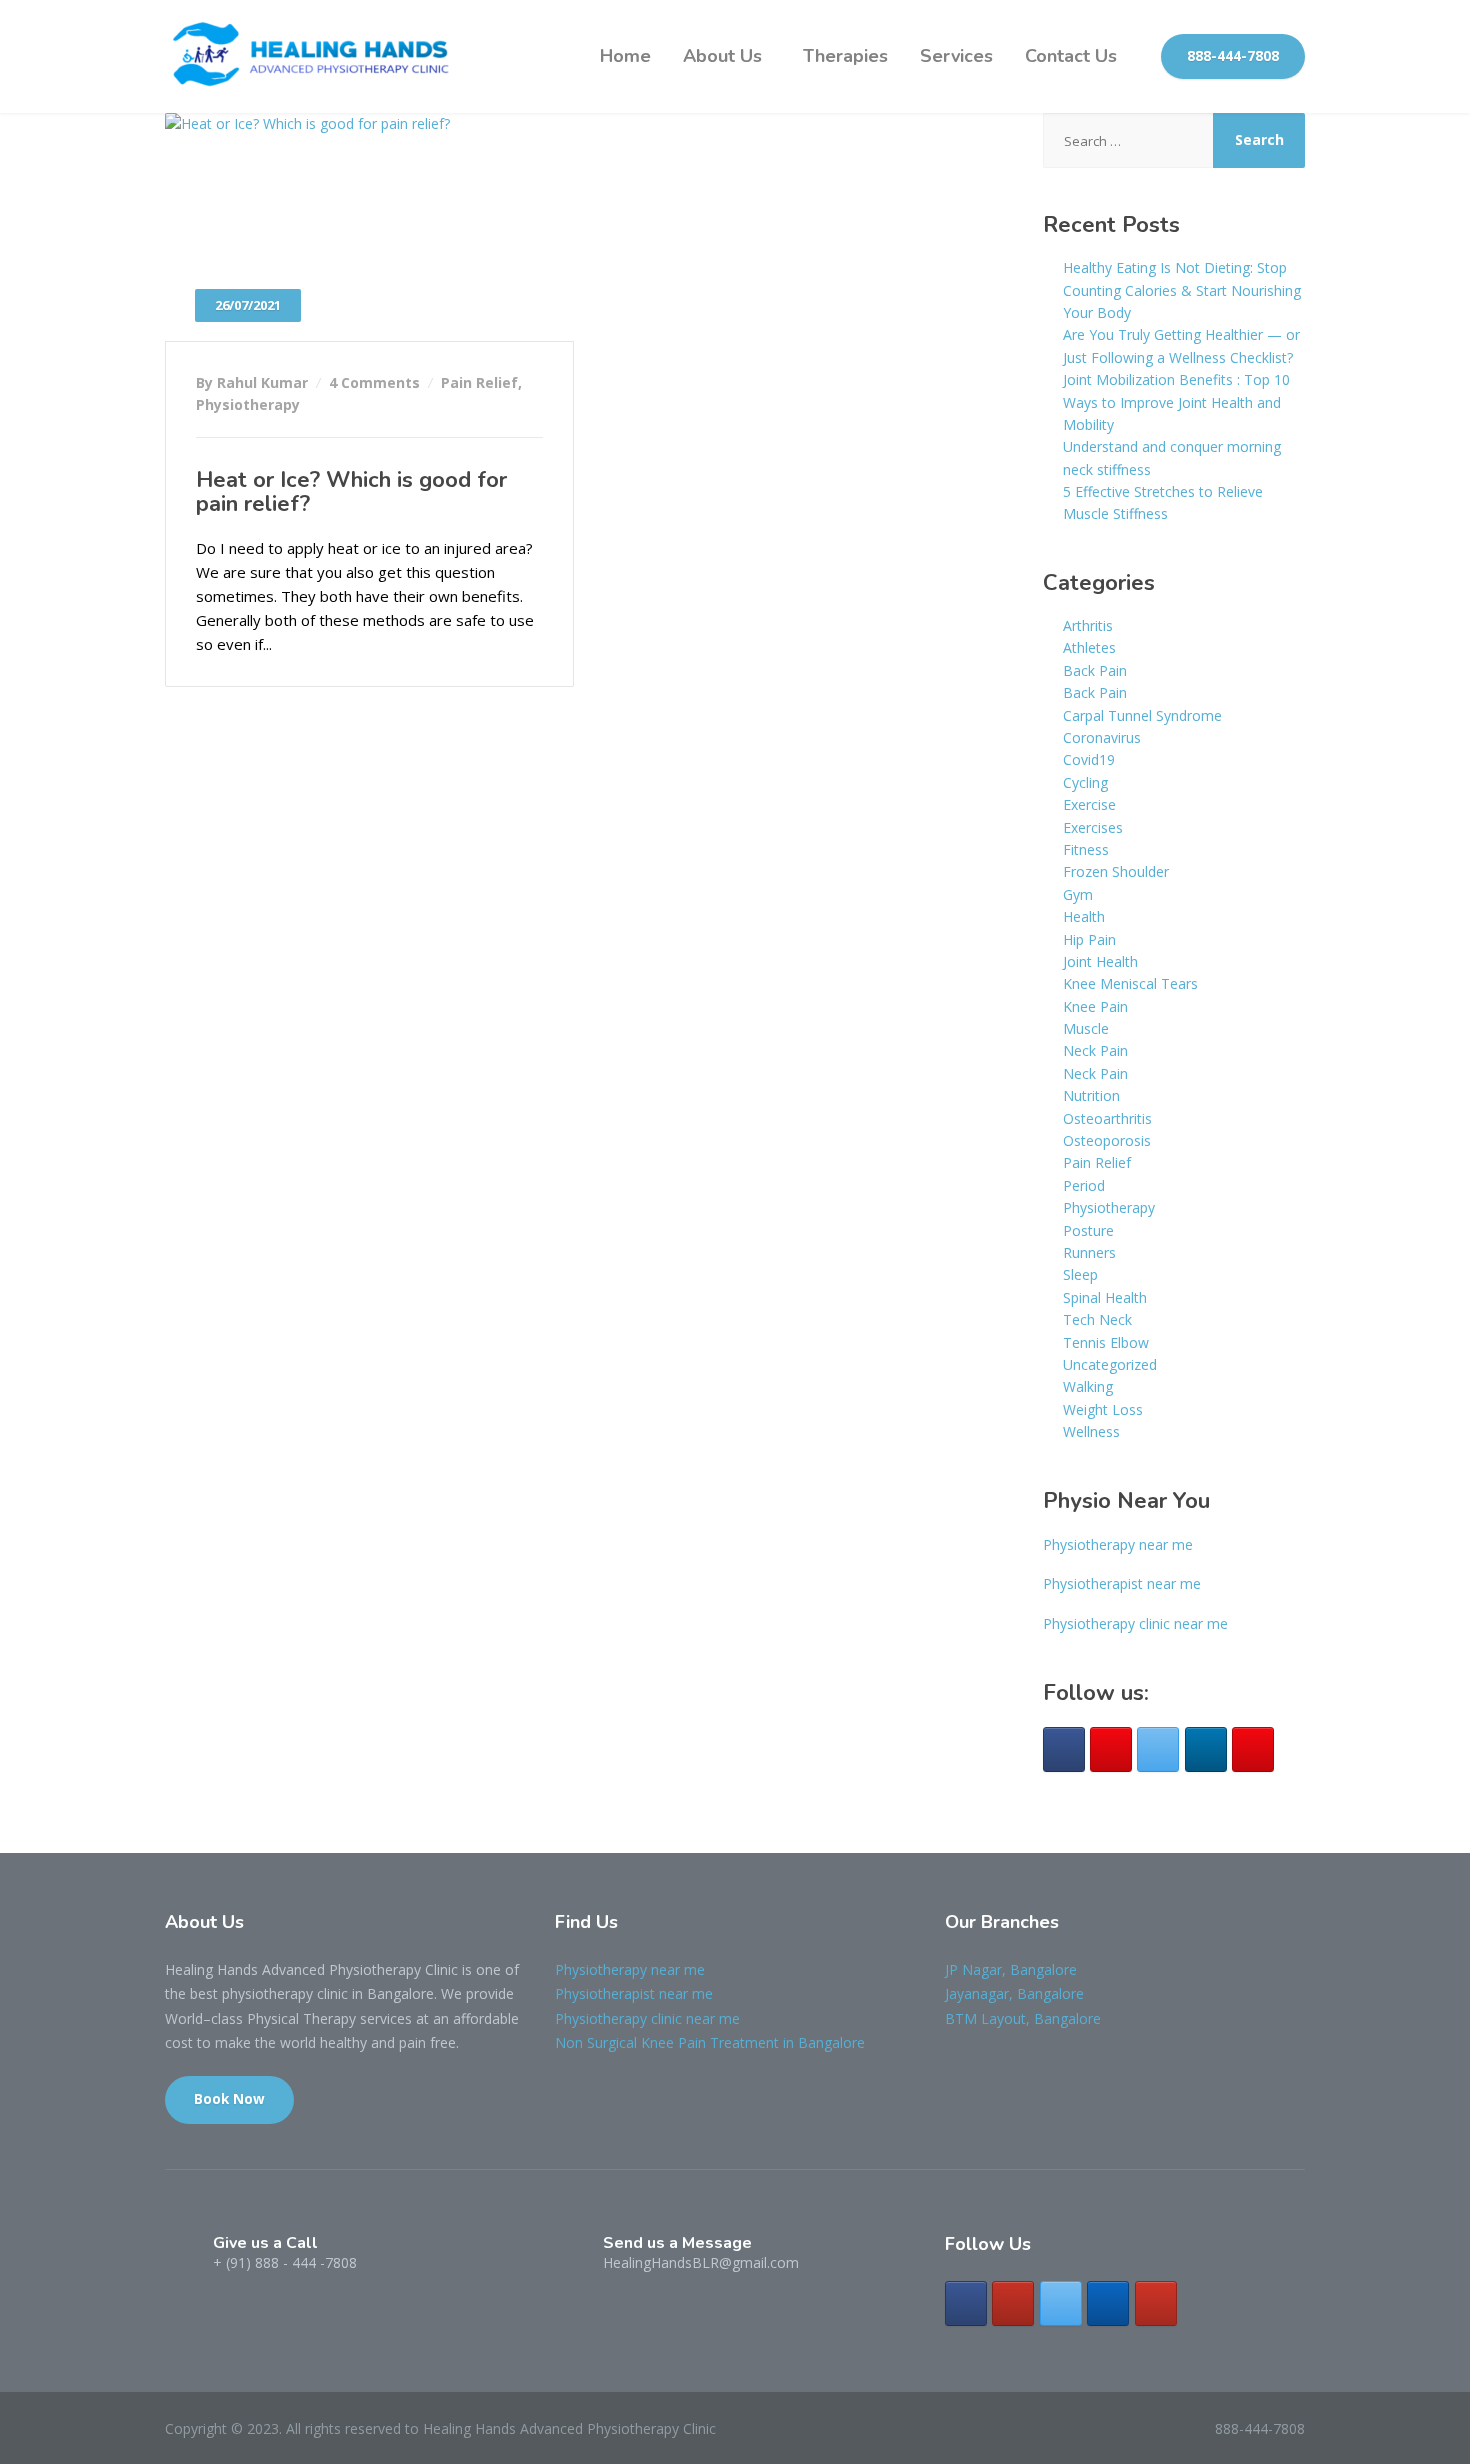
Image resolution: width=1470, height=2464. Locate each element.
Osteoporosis (1107, 1140)
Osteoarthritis (1107, 1118)
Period (1084, 1185)
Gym (1078, 894)
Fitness (1086, 849)
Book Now (229, 2099)
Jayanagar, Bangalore (1014, 1993)
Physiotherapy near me (1118, 1544)
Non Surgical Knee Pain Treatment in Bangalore (710, 2042)
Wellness (1091, 1431)
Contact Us (1071, 56)
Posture (1088, 1230)
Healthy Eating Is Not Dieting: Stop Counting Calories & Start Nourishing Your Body (1182, 290)
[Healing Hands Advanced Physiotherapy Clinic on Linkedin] (1108, 2303)
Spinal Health (1105, 1297)
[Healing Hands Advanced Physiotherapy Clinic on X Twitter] (1061, 2303)
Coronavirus (1102, 737)
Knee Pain (1095, 1006)
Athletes (1089, 647)
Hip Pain (1089, 939)
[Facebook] (1064, 1749)
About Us (722, 56)
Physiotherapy (248, 404)
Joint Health (1100, 961)
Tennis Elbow (1106, 1342)
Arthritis (1088, 625)
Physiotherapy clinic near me (1135, 1623)
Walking (1088, 1386)
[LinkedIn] (1206, 1749)
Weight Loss (1103, 1409)
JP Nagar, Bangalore (1011, 1969)
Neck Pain (1095, 1050)
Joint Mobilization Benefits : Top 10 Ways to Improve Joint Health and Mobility (1176, 402)
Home (625, 56)
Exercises (1093, 827)
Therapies (845, 56)
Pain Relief (479, 382)
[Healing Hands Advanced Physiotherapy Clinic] (315, 56)
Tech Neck (1097, 1319)
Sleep (1080, 1274)
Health (1084, 916)
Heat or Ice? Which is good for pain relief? (351, 492)
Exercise (1089, 804)
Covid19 (1089, 759)
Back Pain (1095, 670)
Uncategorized (1110, 1364)
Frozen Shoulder (1116, 871)
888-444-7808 (1233, 56)
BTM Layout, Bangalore (1023, 2018)
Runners (1089, 1252)
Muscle (1086, 1028)
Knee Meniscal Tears (1130, 983)
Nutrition (1091, 1095)
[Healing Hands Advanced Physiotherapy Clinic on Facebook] (966, 2303)
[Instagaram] (1111, 1749)
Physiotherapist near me (1122, 1583)
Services (956, 56)
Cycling (1085, 782)
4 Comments (374, 382)
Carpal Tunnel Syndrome (1142, 715)
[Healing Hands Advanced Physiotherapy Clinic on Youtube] (1156, 2303)
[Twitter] (1158, 1749)
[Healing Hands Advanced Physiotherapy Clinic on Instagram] (1013, 2303)
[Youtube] (1253, 1749)
